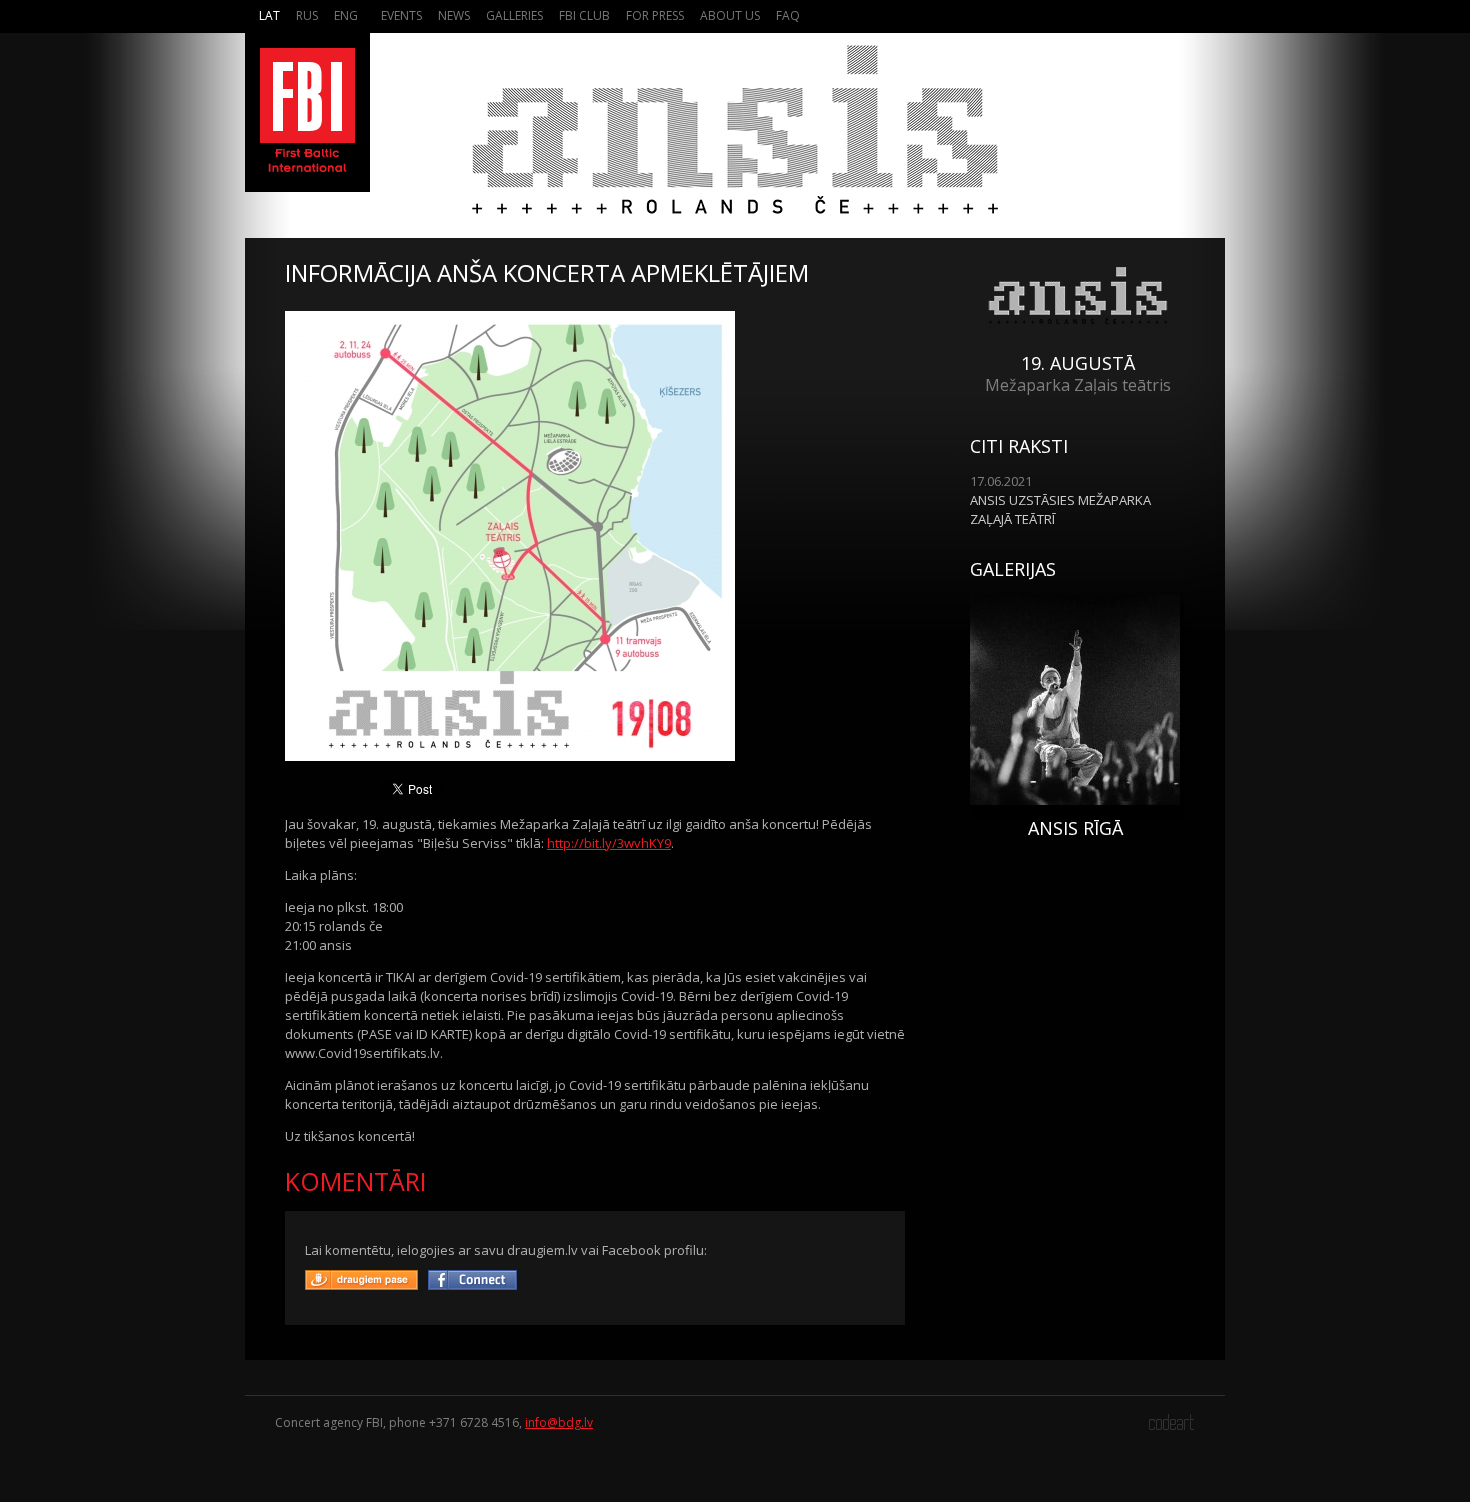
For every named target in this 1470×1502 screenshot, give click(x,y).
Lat (269, 15)
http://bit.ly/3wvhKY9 (609, 843)
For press (655, 15)
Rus (307, 15)
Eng (346, 15)
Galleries (514, 15)
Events (401, 15)
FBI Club (584, 15)
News (454, 15)
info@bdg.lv (559, 1422)
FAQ (788, 15)
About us (730, 15)
